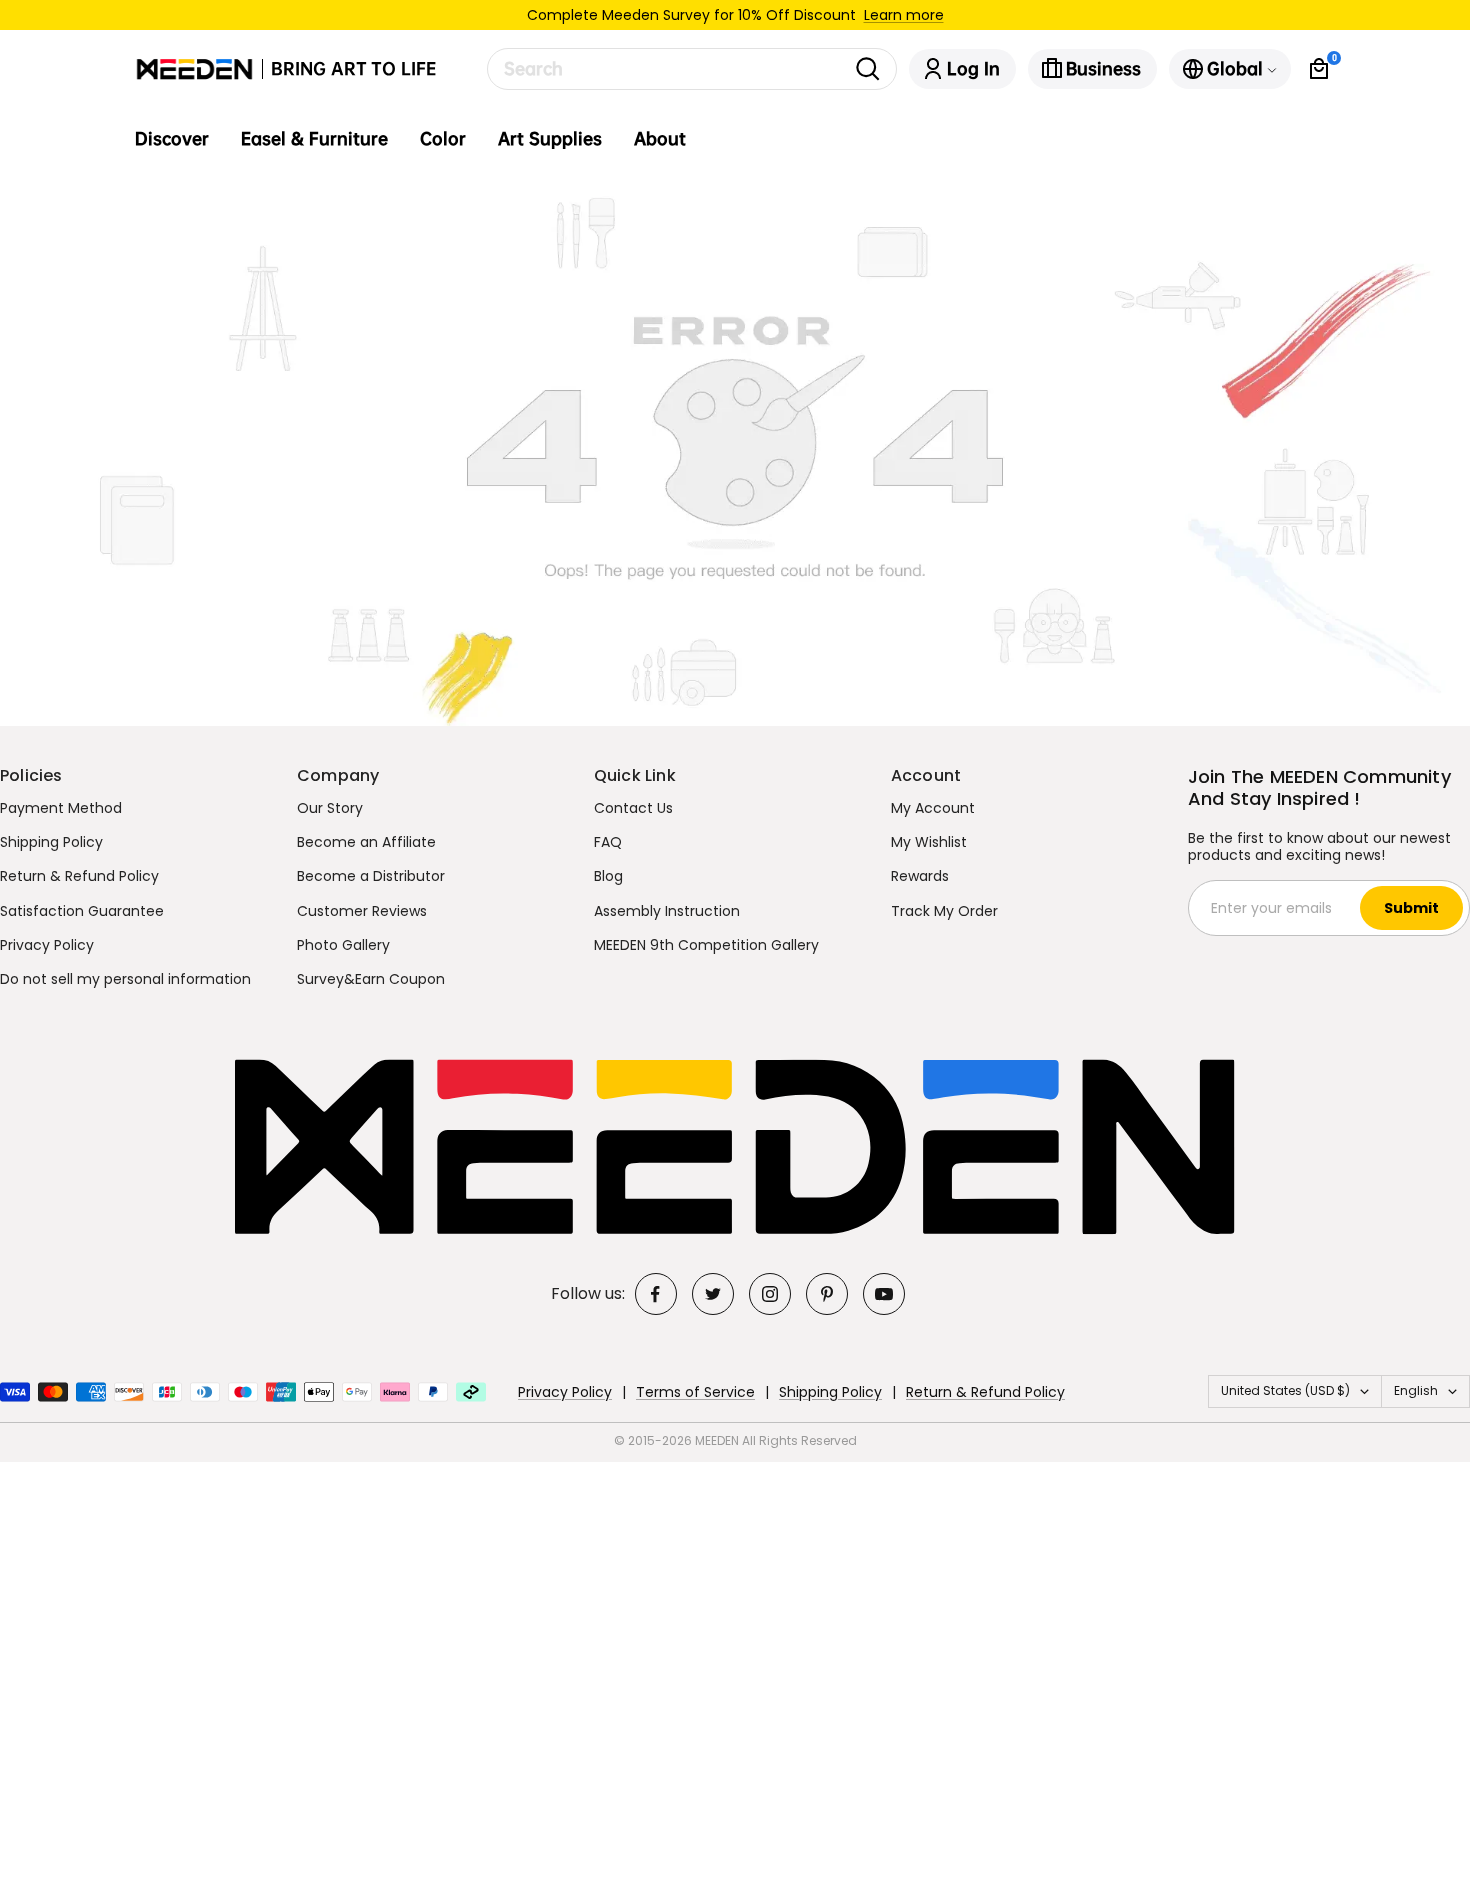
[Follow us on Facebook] (656, 1294)
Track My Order (944, 911)
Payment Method (61, 808)
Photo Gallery (343, 945)
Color (443, 139)
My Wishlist (929, 842)
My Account (933, 808)
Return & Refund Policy (79, 876)
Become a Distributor (371, 876)
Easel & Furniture (314, 139)
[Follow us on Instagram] (770, 1294)
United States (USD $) (1285, 1390)
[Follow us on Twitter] (713, 1294)
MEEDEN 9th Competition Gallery (706, 945)
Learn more (904, 15)
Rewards (920, 876)
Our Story (330, 808)
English (1416, 1390)
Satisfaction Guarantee (82, 911)
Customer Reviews (362, 911)
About (660, 139)
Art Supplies (550, 139)
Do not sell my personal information (125, 979)
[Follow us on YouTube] (884, 1294)
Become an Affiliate (366, 842)
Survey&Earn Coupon (371, 979)
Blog (608, 876)
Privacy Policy (47, 945)
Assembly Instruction (667, 911)
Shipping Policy (51, 842)
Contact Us (633, 808)
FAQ (608, 842)
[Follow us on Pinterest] (827, 1294)
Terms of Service (695, 1392)
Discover (172, 139)
